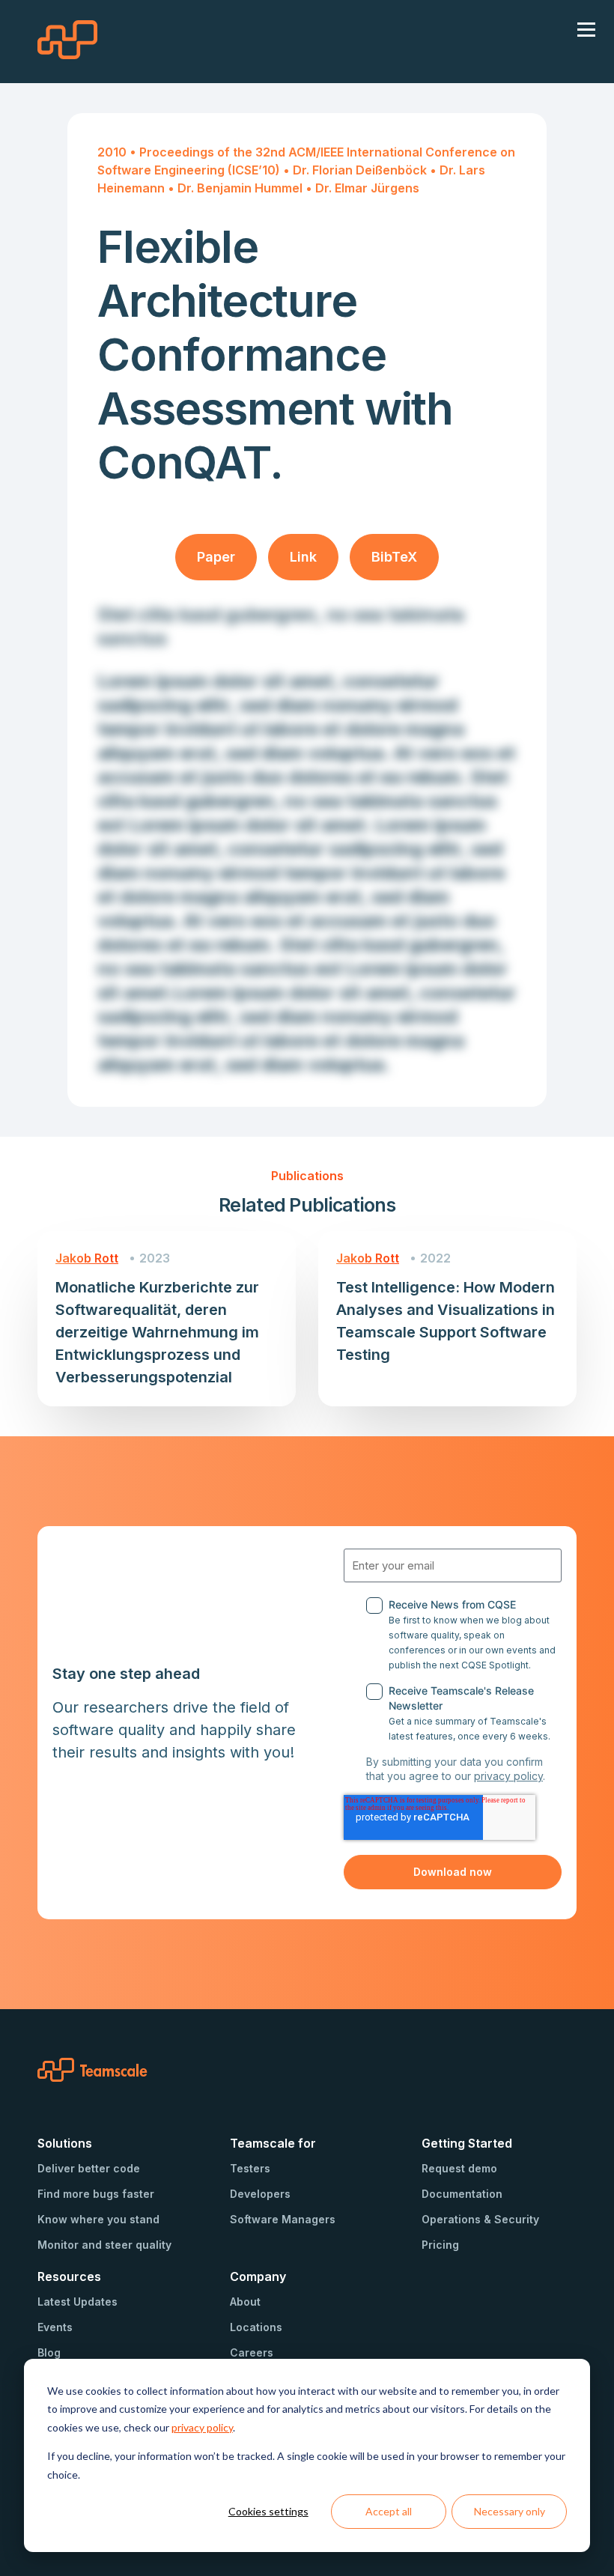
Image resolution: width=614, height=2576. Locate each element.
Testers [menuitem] (250, 2168)
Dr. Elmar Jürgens (367, 188)
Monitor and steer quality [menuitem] (104, 2245)
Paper (216, 557)
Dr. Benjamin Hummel (241, 188)
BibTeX (394, 557)
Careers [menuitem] (252, 2352)
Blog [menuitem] (49, 2352)
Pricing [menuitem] (440, 2245)
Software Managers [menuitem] (283, 2219)
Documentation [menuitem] (462, 2194)
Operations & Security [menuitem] (480, 2219)
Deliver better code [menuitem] (89, 2168)
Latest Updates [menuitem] (77, 2302)
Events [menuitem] (55, 2327)
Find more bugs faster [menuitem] (96, 2194)
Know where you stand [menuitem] (98, 2219)
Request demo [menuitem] (459, 2168)
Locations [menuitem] (256, 2327)
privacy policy (202, 2427)
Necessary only (510, 2511)
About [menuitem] (245, 2302)
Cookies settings (268, 2511)
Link (303, 557)
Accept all (389, 2511)
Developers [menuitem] (260, 2194)
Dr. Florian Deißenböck (361, 170)
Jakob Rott (87, 1258)
